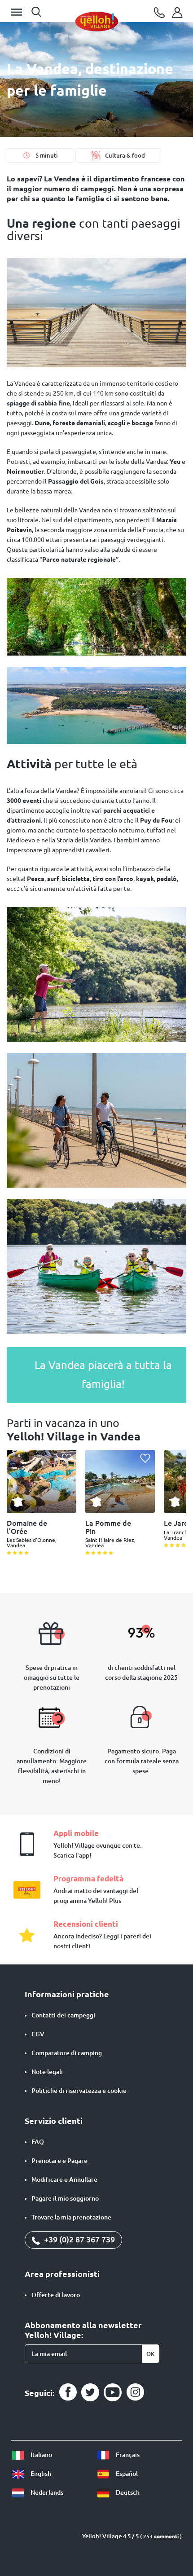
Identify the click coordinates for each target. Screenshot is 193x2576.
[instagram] (135, 2392)
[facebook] (68, 2392)
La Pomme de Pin (108, 1527)
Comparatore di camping (67, 2053)
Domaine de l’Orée (27, 1527)
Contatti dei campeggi (63, 2015)
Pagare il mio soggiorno (65, 2198)
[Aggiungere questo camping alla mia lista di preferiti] (67, 1459)
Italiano (41, 2455)
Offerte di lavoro (56, 2295)
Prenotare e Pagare (59, 2161)
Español (126, 2474)
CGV (38, 2034)
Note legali (47, 2072)
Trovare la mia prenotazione (71, 2217)
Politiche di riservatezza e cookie (79, 2091)
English (40, 2474)
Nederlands (46, 2492)
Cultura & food (125, 155)
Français (127, 2455)
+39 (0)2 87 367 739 (79, 2239)
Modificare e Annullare (64, 2180)
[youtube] (113, 2392)
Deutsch (127, 2492)
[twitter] (90, 2392)
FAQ (38, 2142)
